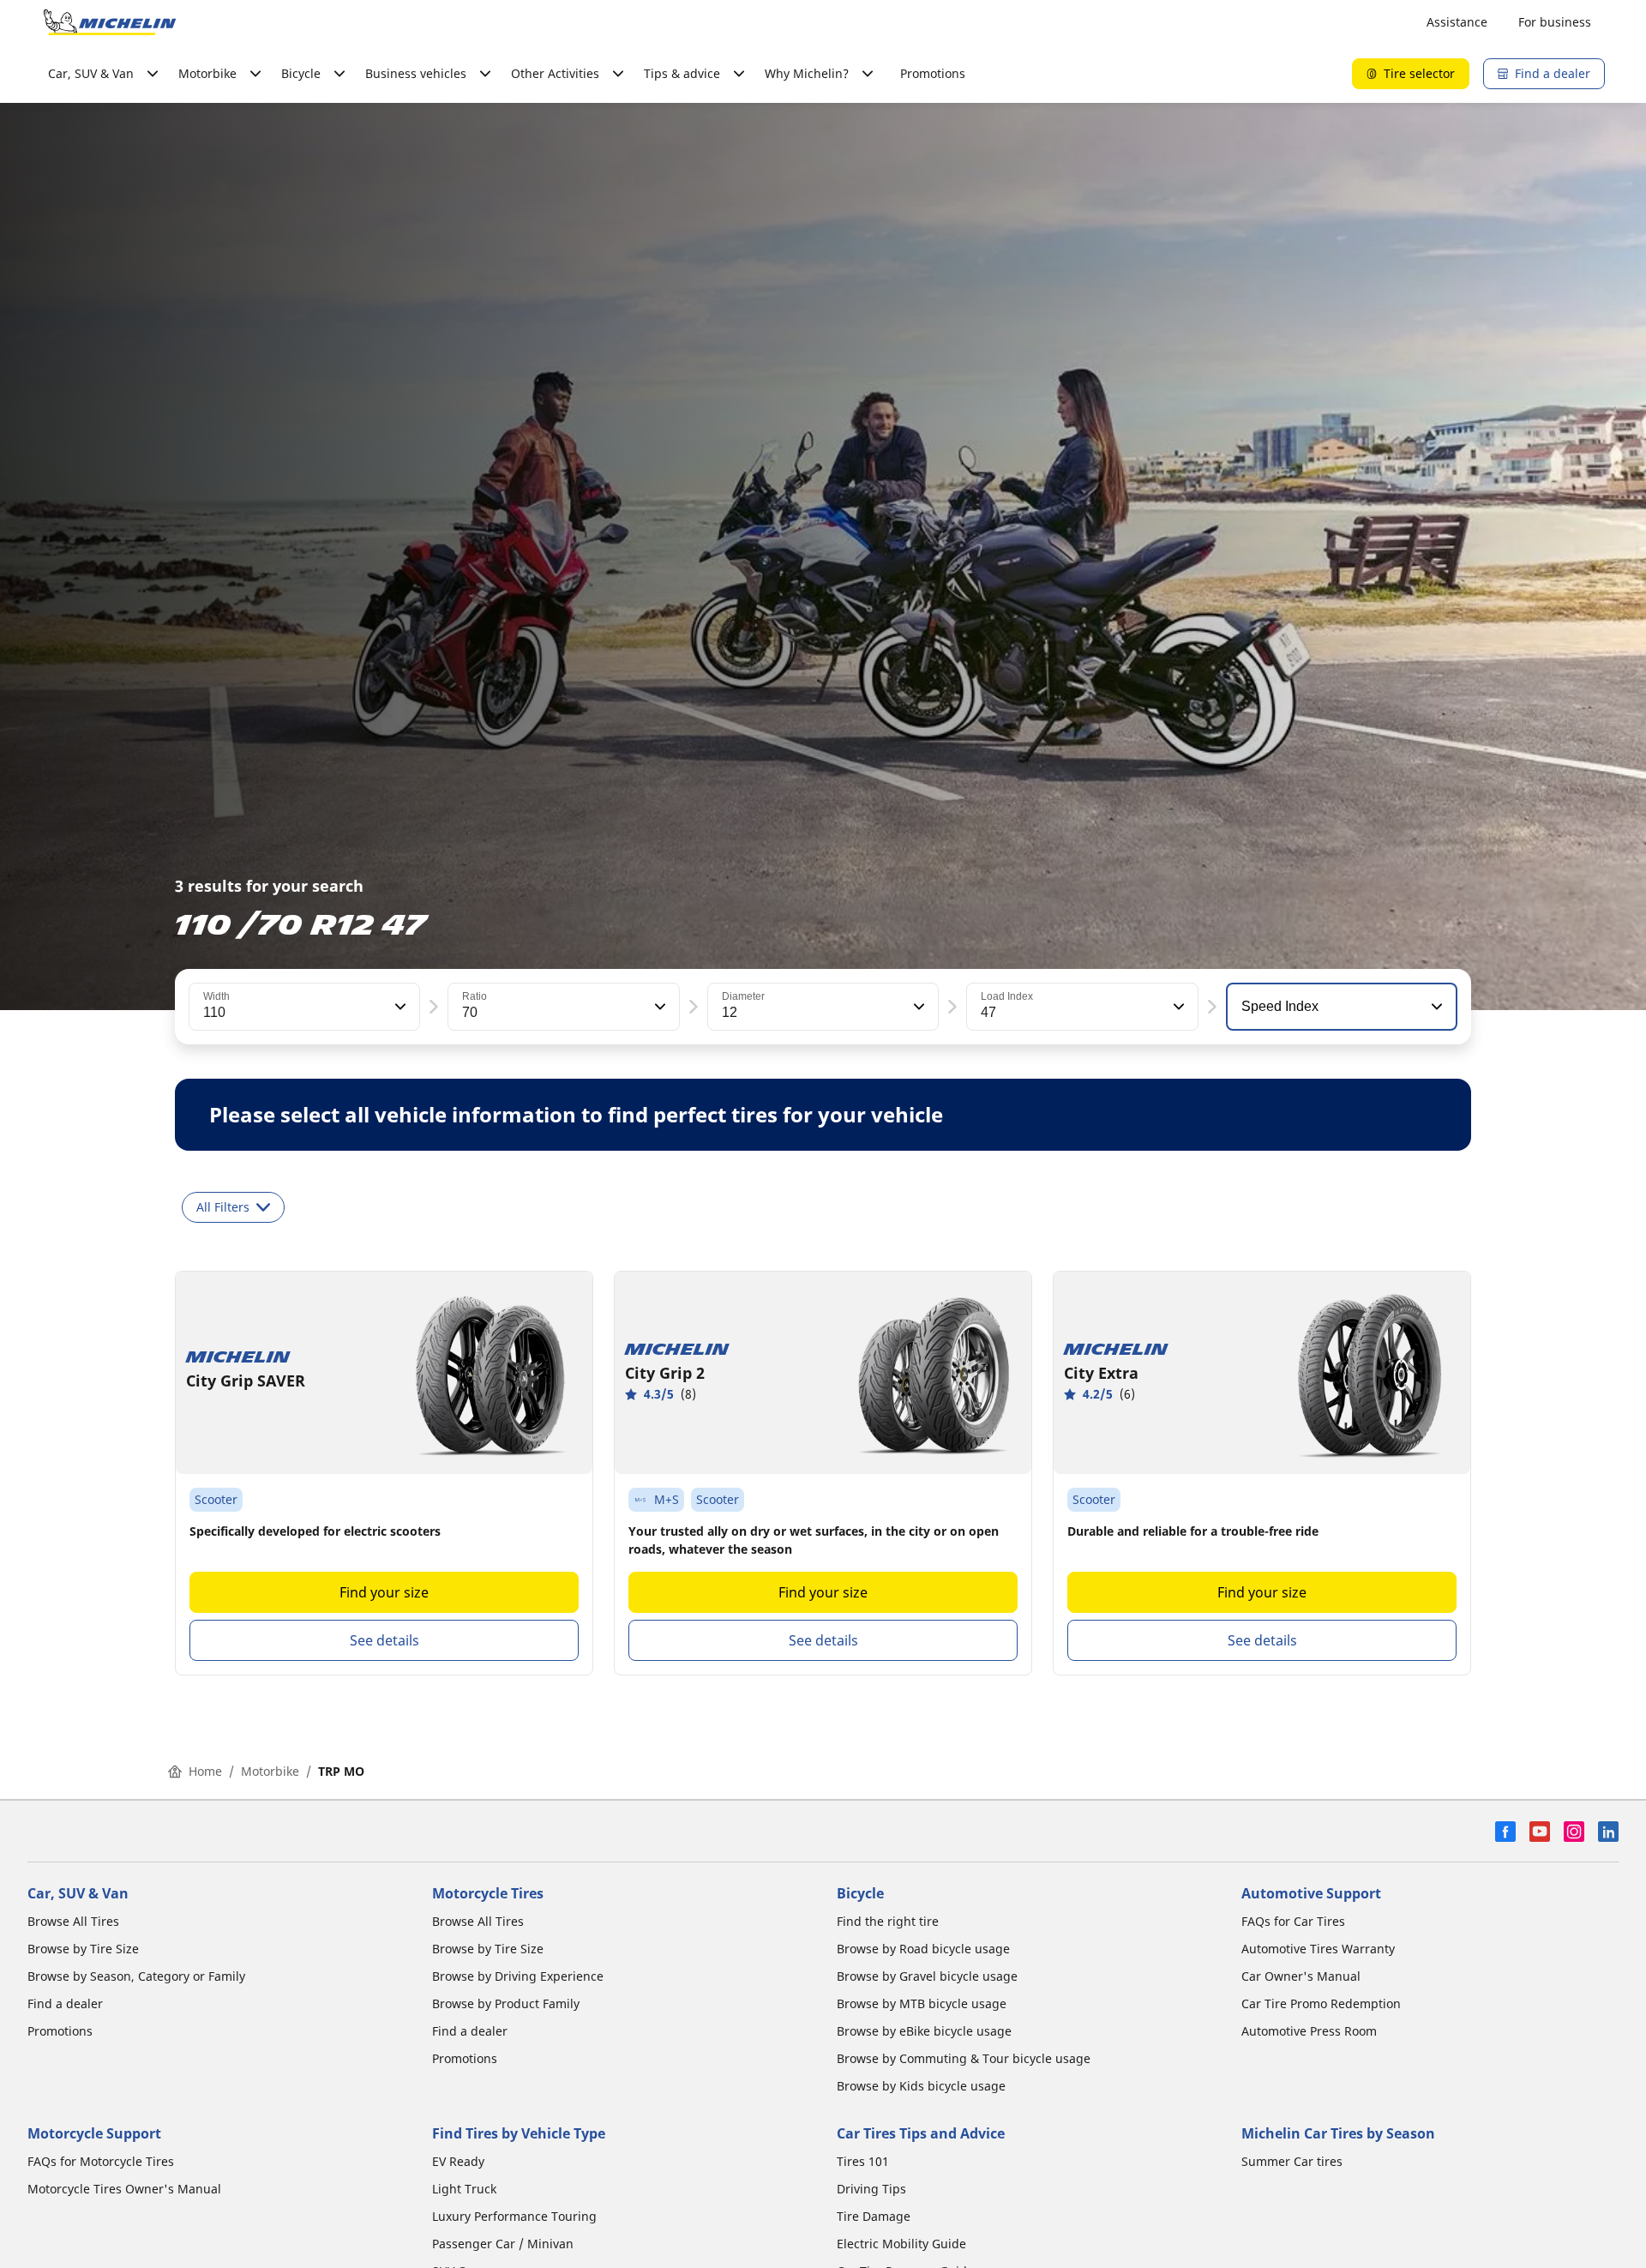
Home (205, 1771)
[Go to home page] (110, 22)
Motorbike (270, 1771)
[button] (399, 1007)
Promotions (933, 73)
